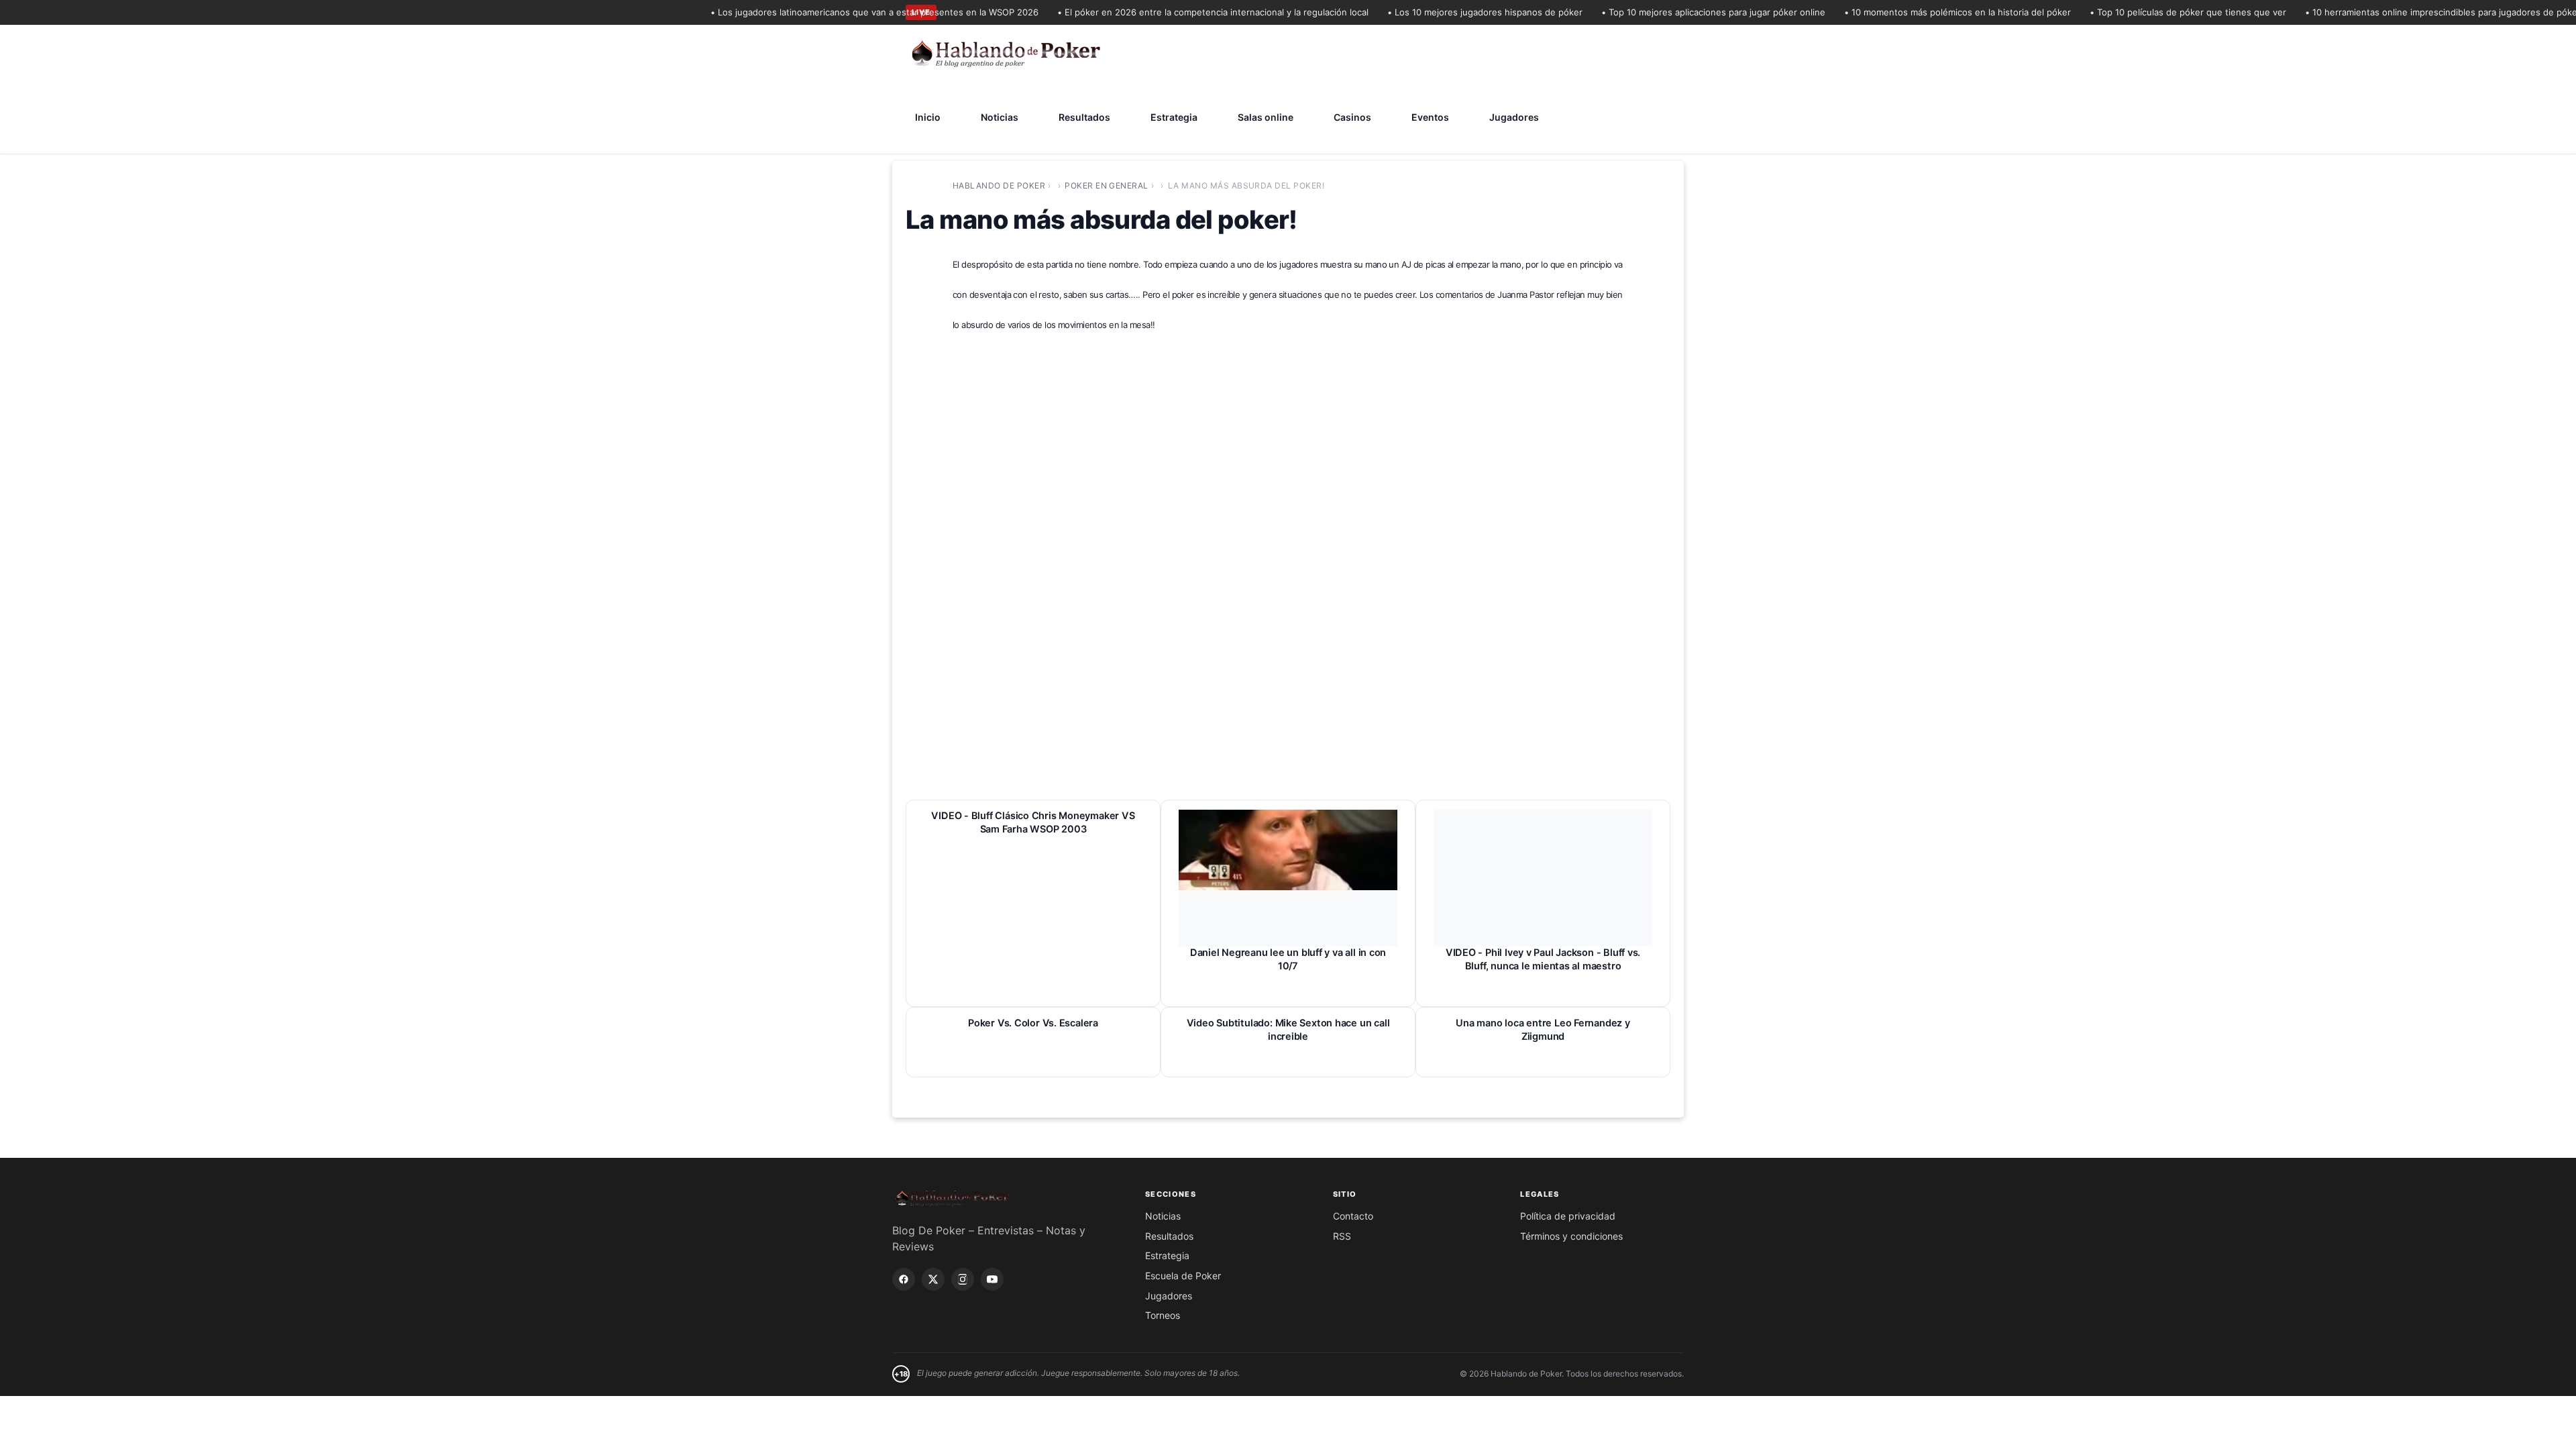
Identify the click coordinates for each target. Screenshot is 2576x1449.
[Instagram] (963, 1279)
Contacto (1353, 1216)
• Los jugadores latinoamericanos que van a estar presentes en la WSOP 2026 (846, 12)
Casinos (1352, 117)
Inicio (928, 117)
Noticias (1000, 117)
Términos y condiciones (1571, 1236)
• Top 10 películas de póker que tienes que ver (2159, 12)
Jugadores (1514, 117)
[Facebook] (904, 1279)
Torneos (1163, 1315)
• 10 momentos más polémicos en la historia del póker (1929, 12)
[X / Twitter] (933, 1279)
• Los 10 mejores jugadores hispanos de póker (1456, 12)
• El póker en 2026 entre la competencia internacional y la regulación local (1184, 12)
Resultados (1084, 117)
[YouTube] (992, 1279)
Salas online (1266, 117)
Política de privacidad (1568, 1216)
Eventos (1430, 117)
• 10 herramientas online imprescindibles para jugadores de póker (2414, 12)
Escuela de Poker (1183, 1276)
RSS (1342, 1236)
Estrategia (1174, 117)
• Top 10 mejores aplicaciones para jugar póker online (1684, 12)
